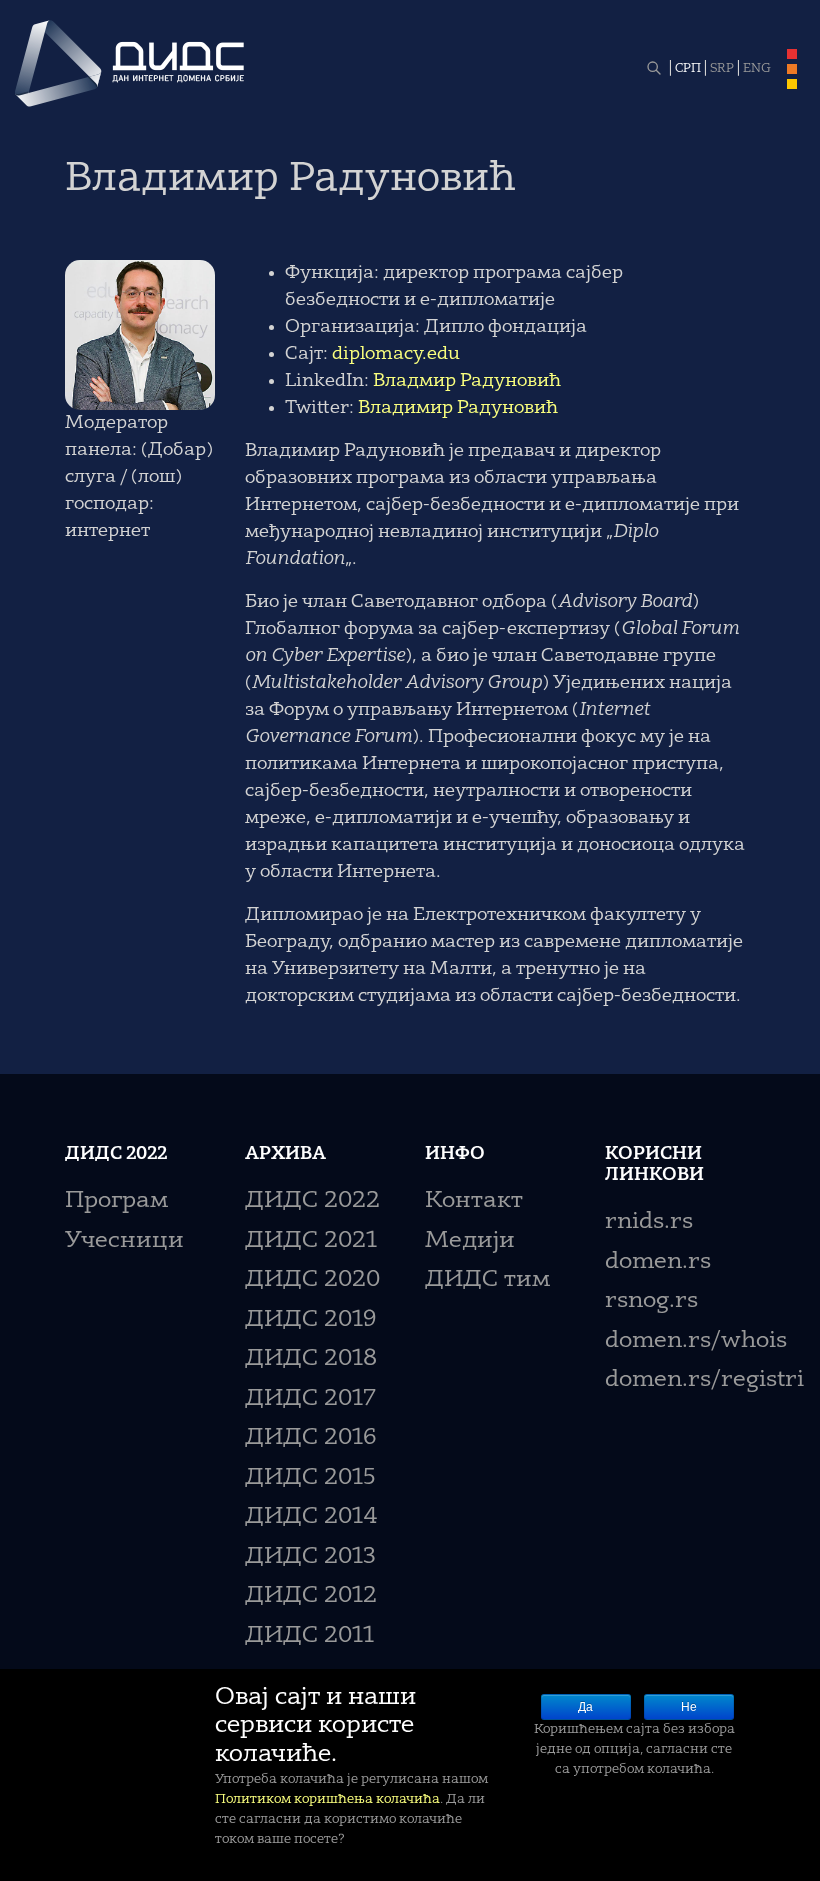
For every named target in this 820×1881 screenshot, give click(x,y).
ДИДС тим (487, 1280)
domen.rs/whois (696, 1341)
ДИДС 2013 (310, 1557)
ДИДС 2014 (311, 1517)
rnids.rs (649, 1222)
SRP (722, 69)
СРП (688, 69)
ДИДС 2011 (309, 1636)
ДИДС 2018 (311, 1359)
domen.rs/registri (704, 1380)
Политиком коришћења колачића (327, 1799)
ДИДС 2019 (310, 1320)
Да (585, 1707)
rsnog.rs (651, 1301)
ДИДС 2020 (312, 1280)
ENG (757, 69)
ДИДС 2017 (310, 1399)
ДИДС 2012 (311, 1596)
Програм (116, 1201)
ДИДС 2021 (311, 1241)
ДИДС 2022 (312, 1201)
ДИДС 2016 (310, 1438)
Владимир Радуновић (458, 408)
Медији (470, 1241)
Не (689, 1707)
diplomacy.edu (396, 354)
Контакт (474, 1201)
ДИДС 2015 (310, 1478)
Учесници (124, 1241)
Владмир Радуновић (467, 381)
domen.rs (658, 1262)
